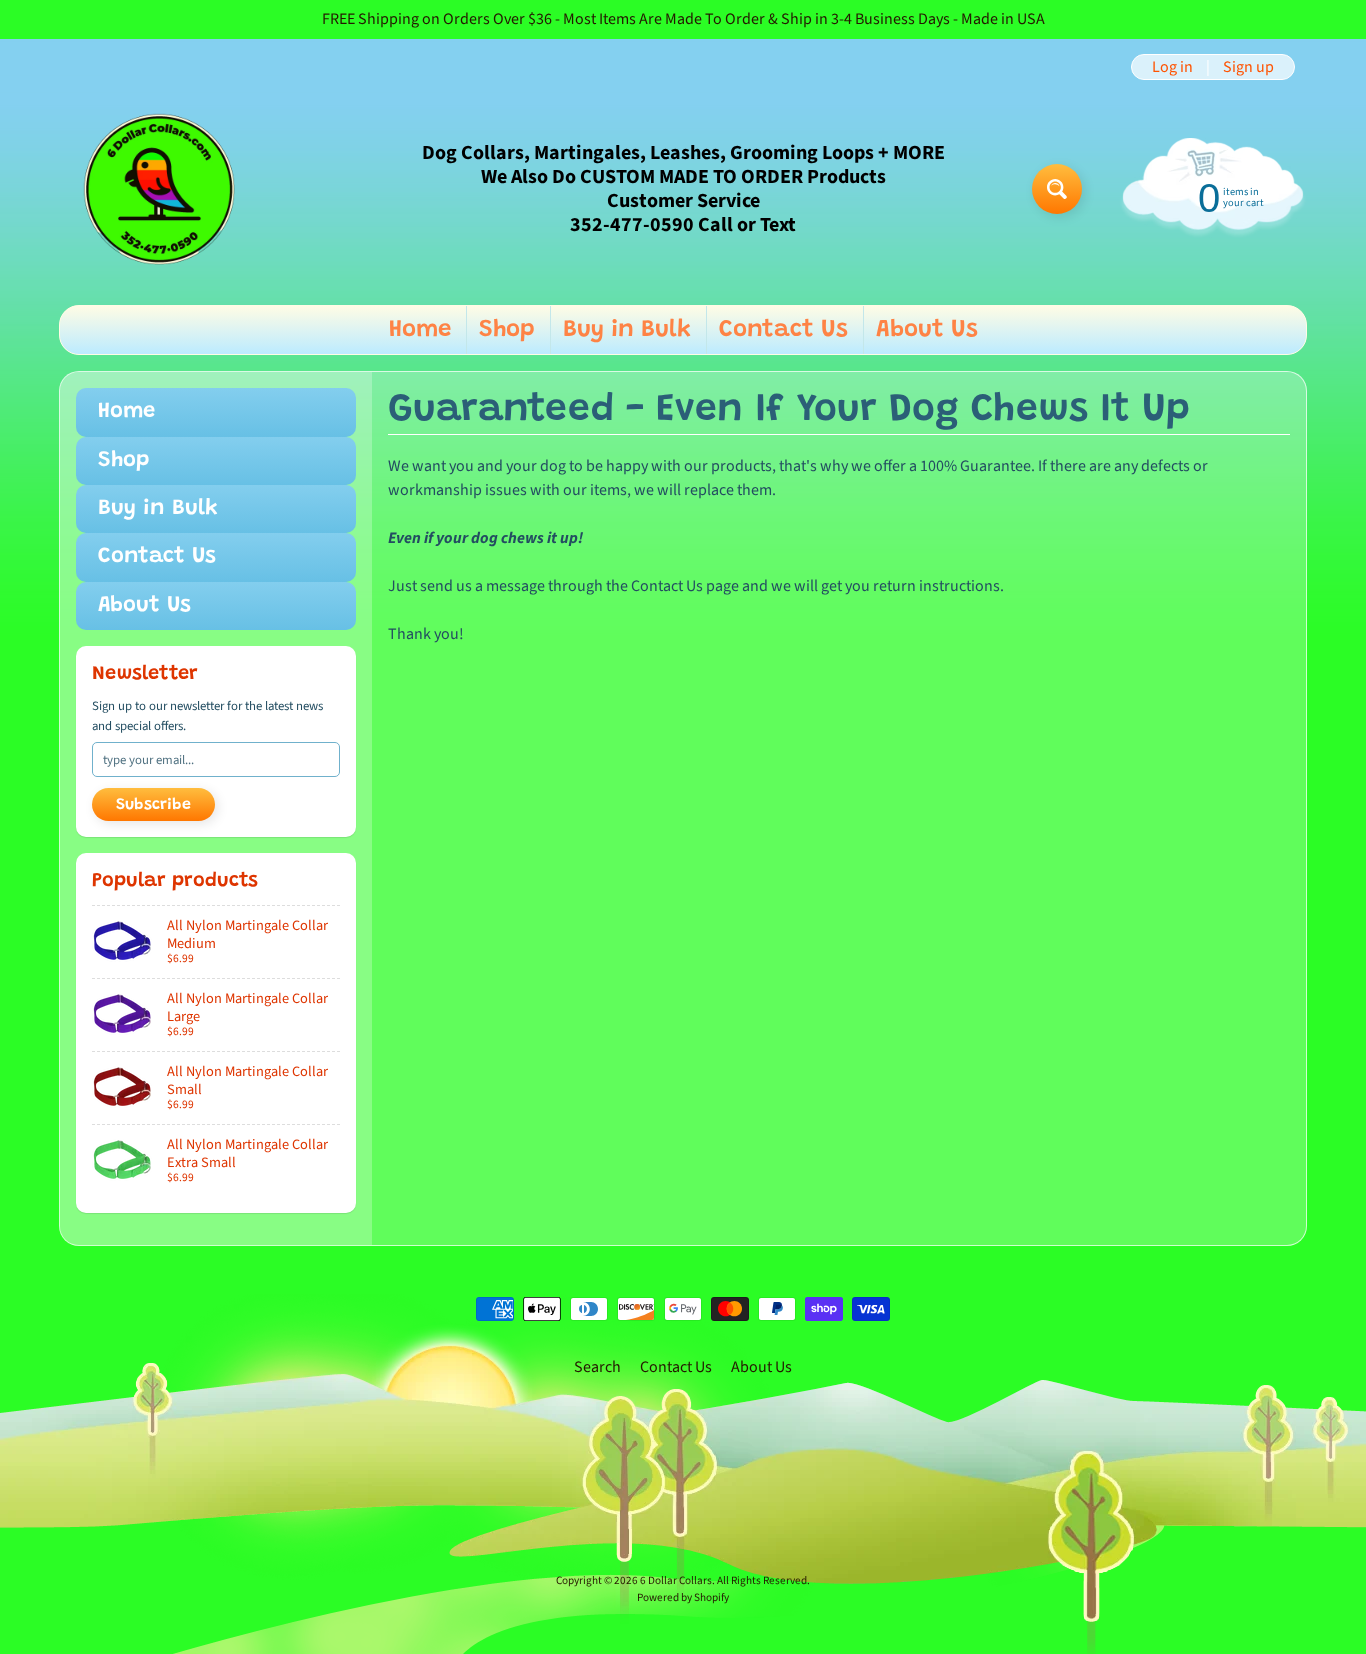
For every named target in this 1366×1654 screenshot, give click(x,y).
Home (420, 330)
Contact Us (783, 330)
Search (597, 1367)
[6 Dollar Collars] (159, 189)
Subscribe (153, 805)
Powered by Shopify (683, 1597)
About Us (927, 330)
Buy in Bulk (627, 330)
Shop (507, 330)
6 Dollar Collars (676, 1580)
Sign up (1248, 67)
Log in (1172, 67)
